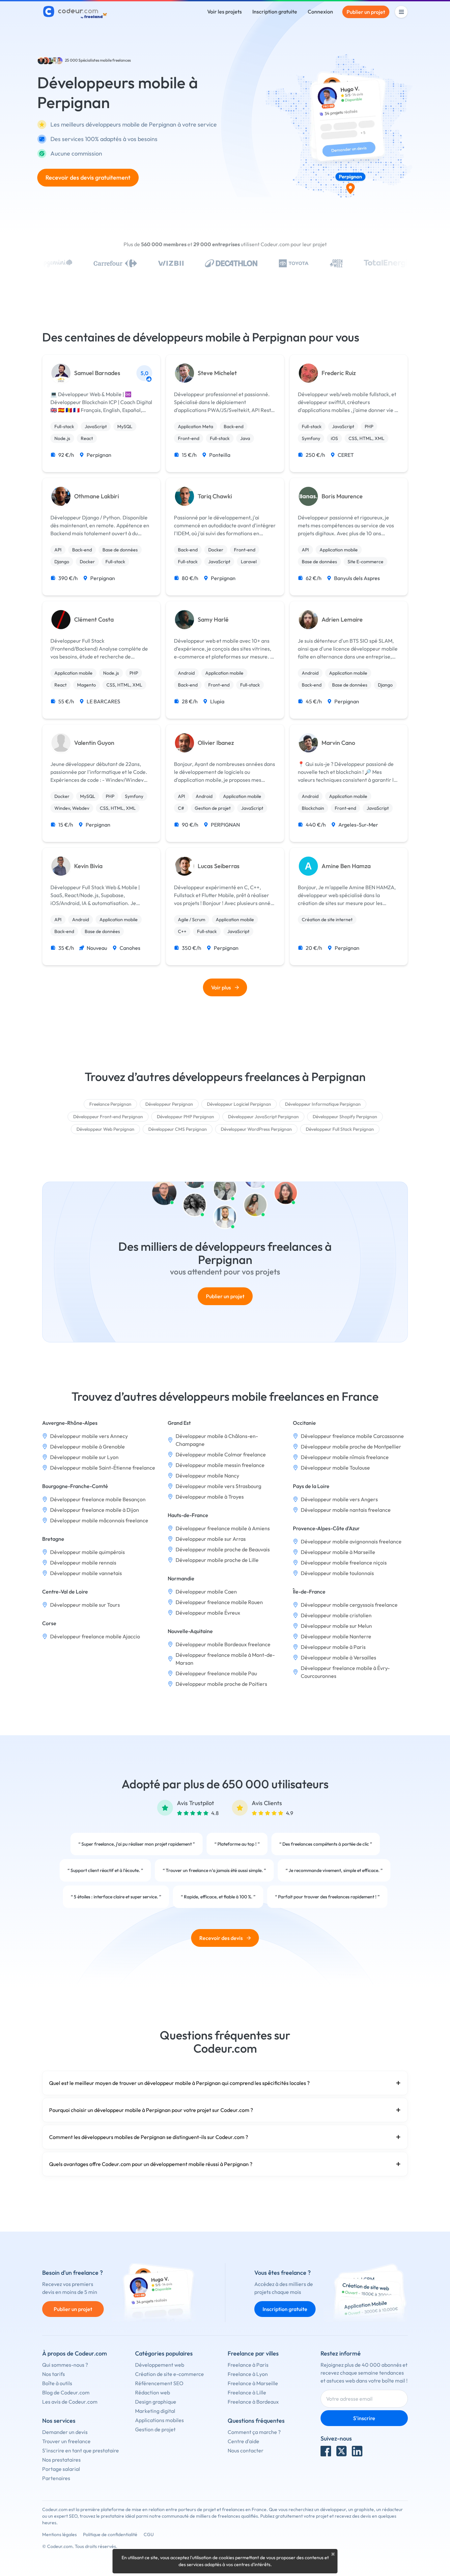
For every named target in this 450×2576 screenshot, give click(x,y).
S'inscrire (364, 2418)
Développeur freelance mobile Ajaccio (95, 1636)
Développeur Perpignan (169, 1104)
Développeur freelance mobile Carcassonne (352, 1436)
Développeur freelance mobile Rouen (219, 1602)
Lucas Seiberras (219, 866)
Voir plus (221, 987)
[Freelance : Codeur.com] (76, 12)
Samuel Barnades (97, 373)
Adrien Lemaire (342, 620)
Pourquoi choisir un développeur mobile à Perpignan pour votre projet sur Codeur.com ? (151, 2110)
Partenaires (56, 2478)
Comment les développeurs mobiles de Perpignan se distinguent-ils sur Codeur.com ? (149, 2137)
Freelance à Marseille (253, 2383)
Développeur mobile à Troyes (210, 1497)
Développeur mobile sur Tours (85, 1605)
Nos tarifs (54, 2374)
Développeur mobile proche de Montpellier (351, 1447)
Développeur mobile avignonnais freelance (351, 1541)
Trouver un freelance (66, 2441)
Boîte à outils (57, 2383)
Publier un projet (366, 12)
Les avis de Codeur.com (70, 2402)
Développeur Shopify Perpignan (345, 1117)
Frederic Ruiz (339, 373)
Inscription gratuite (275, 12)
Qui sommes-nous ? (65, 2365)
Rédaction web (153, 2392)
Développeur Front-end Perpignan (108, 1117)
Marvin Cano (338, 743)
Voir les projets (225, 12)
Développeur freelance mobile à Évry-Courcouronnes (345, 1672)
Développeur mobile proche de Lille (217, 1560)
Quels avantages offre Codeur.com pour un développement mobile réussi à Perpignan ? (151, 2164)
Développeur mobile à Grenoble (87, 1447)
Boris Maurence (342, 496)
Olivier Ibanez (216, 743)
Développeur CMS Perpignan (178, 1129)
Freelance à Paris (248, 2365)
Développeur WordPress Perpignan (256, 1129)
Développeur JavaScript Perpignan (263, 1117)
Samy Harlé (213, 620)
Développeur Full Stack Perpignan (340, 1129)
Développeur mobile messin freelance (220, 1465)
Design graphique (156, 2402)
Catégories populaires (164, 2353)
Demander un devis (65, 2432)
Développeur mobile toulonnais (337, 1573)
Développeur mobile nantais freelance (346, 1510)
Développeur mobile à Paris (333, 1647)
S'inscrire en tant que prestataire (81, 2450)
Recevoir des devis (221, 1938)
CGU (149, 2534)
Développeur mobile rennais (83, 1563)
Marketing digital (155, 2411)
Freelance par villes (253, 2353)
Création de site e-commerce (169, 2374)
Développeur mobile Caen (206, 1592)
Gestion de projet (155, 2429)
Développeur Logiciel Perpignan (239, 1104)
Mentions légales (59, 2534)
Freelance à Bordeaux (253, 2402)
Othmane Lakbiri (97, 496)
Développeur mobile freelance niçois (344, 1563)
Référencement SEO (159, 2383)
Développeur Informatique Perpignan (323, 1104)
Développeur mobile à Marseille (338, 1552)
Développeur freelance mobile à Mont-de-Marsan (225, 1659)
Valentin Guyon (94, 743)
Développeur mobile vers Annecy (89, 1436)
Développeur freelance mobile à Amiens (223, 1528)
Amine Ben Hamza (346, 866)
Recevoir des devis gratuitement (88, 177)
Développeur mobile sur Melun (336, 1626)
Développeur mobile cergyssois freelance (349, 1605)
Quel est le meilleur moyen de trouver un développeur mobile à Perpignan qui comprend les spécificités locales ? (179, 2083)
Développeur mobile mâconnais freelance (99, 1520)
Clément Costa (94, 620)
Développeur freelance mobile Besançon (98, 1499)
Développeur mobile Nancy (207, 1476)
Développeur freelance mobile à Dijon (95, 1510)
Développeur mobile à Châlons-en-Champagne (217, 1440)
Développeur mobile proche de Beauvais (223, 1549)
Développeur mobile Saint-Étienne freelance (103, 1468)
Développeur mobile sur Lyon (84, 1457)
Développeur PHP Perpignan (185, 1117)
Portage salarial (61, 2469)
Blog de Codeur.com (66, 2392)
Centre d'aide (243, 2441)
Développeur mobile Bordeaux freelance (223, 1644)
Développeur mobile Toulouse (335, 1468)
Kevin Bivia (88, 866)
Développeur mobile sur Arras (211, 1539)
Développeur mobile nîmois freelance (345, 1457)
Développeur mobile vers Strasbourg (218, 1486)
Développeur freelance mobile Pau (216, 1673)
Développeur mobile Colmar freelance (221, 1454)
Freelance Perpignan (110, 1104)
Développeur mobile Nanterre (336, 1636)
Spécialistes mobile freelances (105, 60)
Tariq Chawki (215, 496)
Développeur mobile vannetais (86, 1573)
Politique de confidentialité (110, 2534)
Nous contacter (246, 2450)
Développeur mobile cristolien (336, 1615)
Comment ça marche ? (254, 2432)
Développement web (160, 2365)
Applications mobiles (159, 2420)
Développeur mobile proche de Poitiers (221, 1684)
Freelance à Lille (247, 2392)
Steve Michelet (217, 373)
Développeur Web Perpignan (105, 1129)
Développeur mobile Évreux (208, 1613)
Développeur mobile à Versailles (338, 1657)
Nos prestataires (61, 2460)
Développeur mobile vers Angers (339, 1499)
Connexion (320, 12)
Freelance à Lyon (248, 2374)
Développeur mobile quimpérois (87, 1552)
